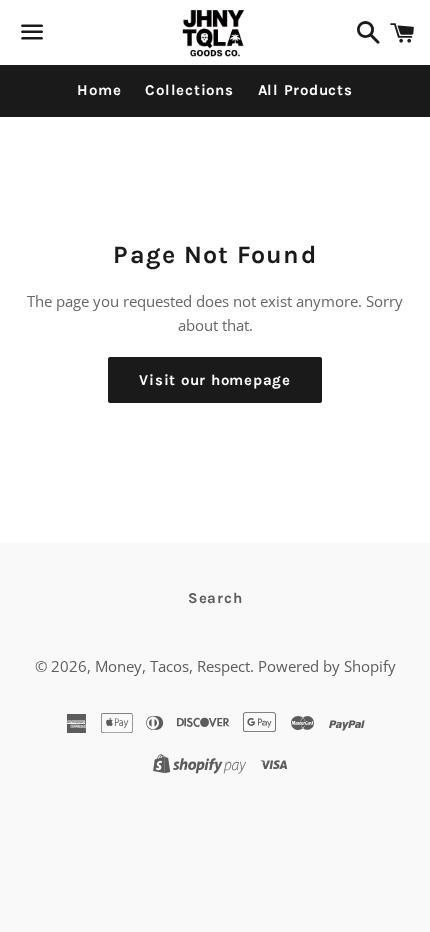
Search (215, 598)
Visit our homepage (215, 380)
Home (99, 90)
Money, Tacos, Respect (172, 666)
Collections (189, 90)
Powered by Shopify (327, 666)
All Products (305, 90)
